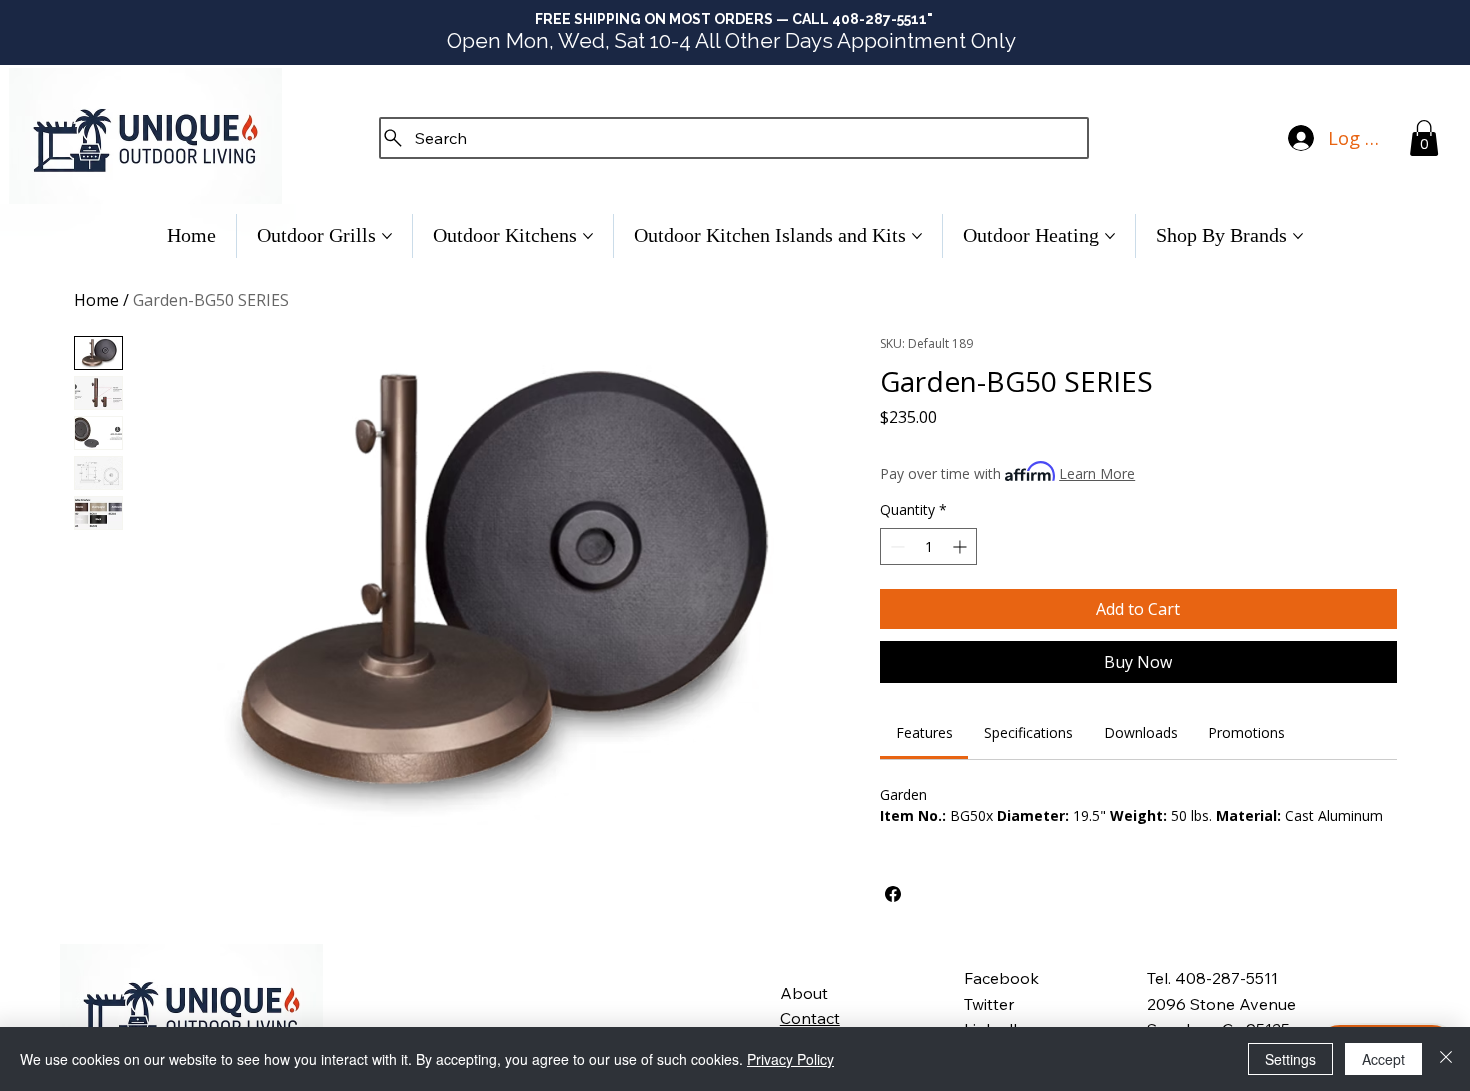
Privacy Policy (790, 1059)
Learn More (1097, 473)
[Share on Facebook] (893, 894)
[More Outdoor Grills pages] (387, 236)
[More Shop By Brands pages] (1298, 236)
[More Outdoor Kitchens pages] (588, 236)
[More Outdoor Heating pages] (1110, 236)
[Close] (1446, 1059)
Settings (1290, 1059)
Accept (1383, 1059)
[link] (924, 732)
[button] (1424, 138)
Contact (810, 1018)
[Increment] (961, 546)
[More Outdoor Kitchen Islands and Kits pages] (917, 236)
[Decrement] (895, 546)
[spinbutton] (928, 546)
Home (96, 300)
